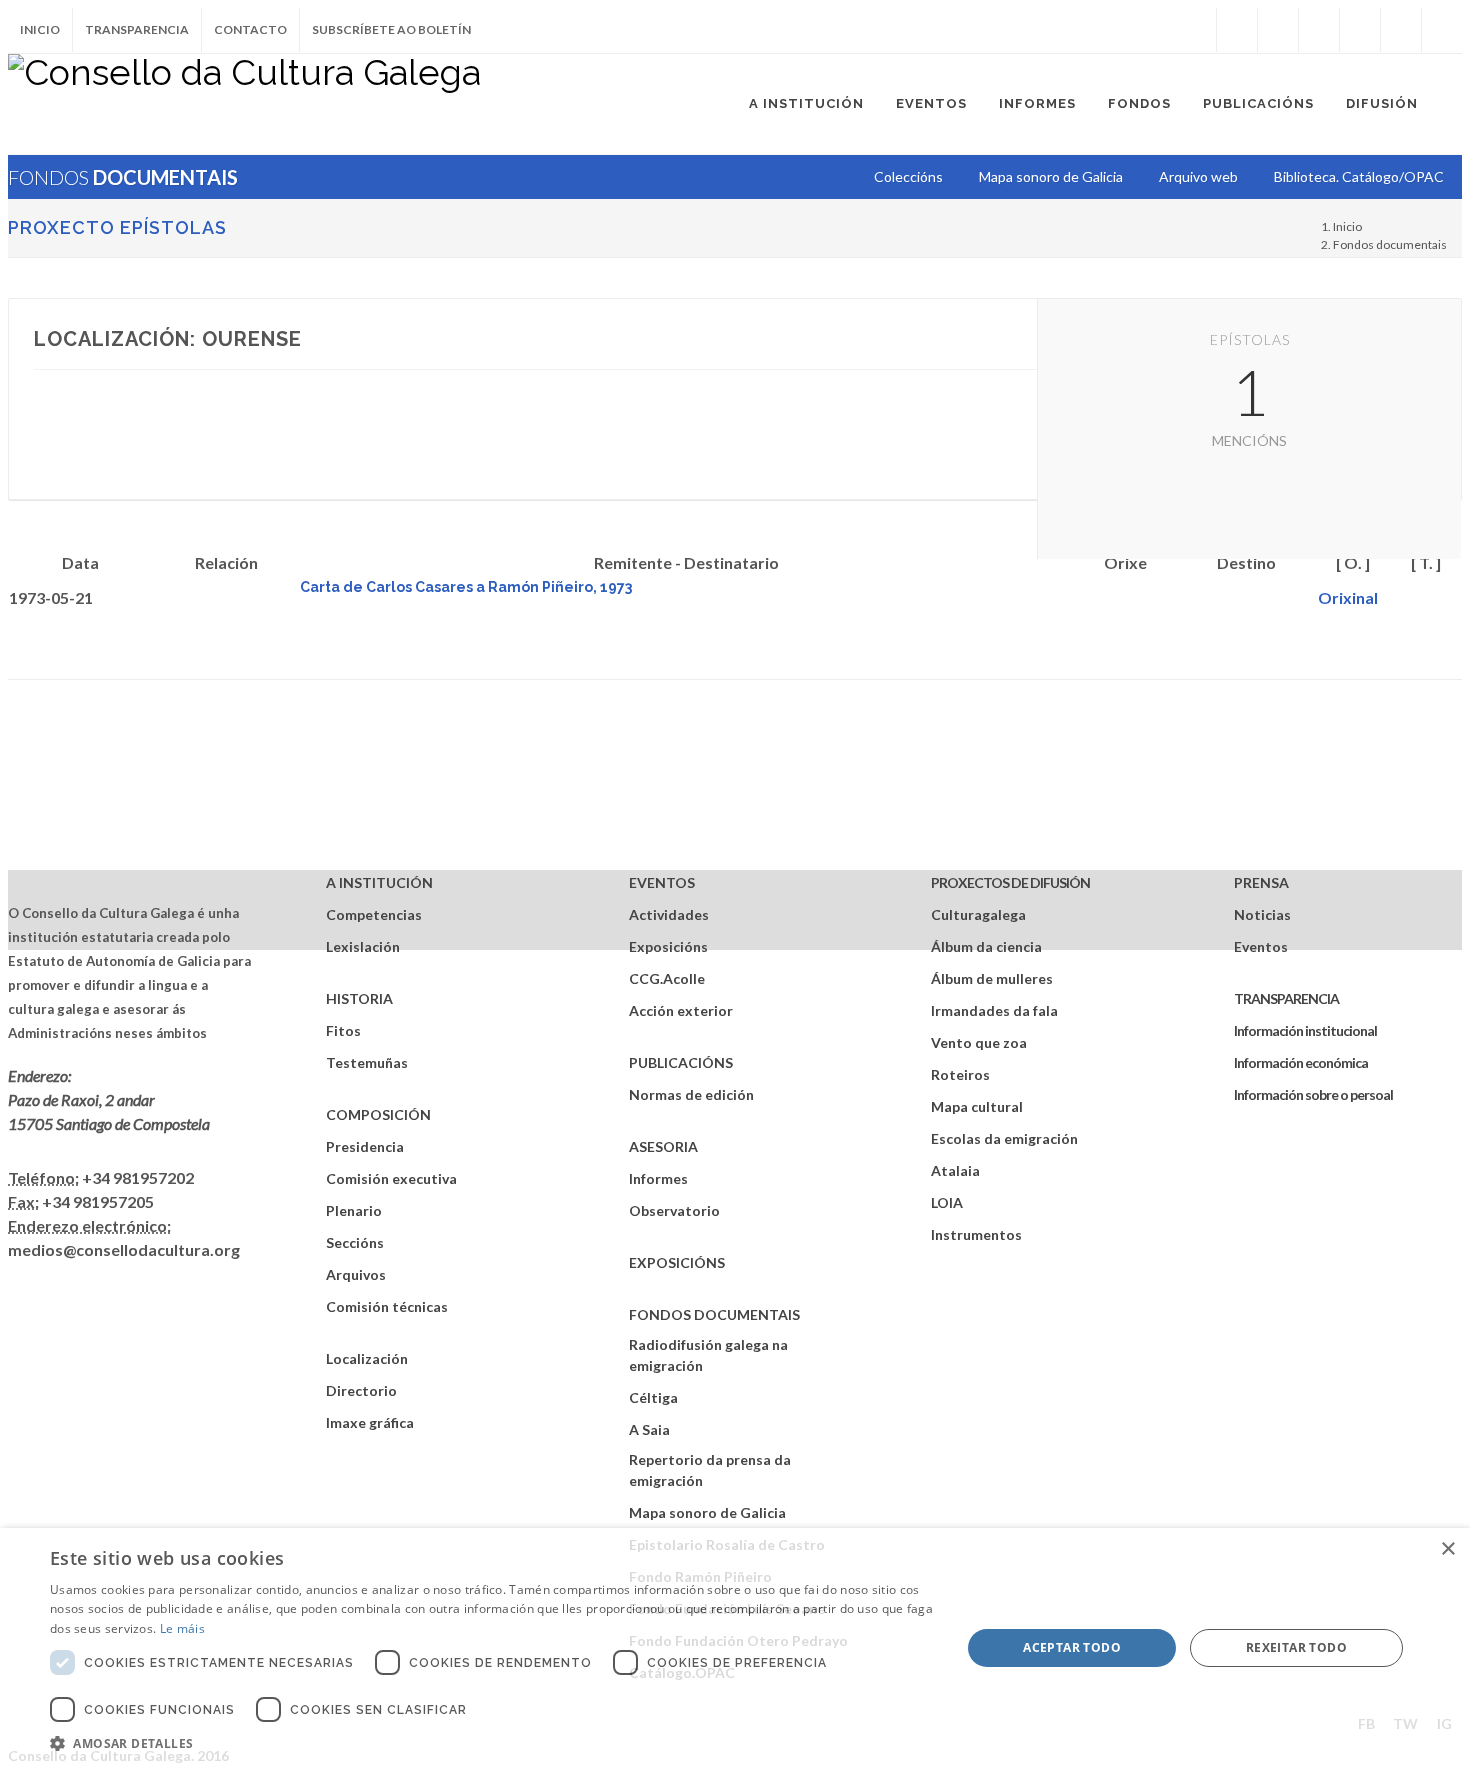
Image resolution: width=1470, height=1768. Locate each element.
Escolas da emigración (1004, 1138)
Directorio (361, 1390)
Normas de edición (691, 1094)
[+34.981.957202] (1401, 30)
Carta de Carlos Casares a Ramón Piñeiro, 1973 (466, 587)
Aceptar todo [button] (1072, 1647)
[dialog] (735, 1648)
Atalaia (955, 1170)
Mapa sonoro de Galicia (707, 1512)
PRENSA (1261, 882)
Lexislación (363, 946)
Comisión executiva (391, 1178)
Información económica (1301, 1062)
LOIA (947, 1202)
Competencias (374, 914)
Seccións (355, 1242)
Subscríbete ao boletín (391, 29)
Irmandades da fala (994, 1010)
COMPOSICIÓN (378, 1114)
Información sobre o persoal (1313, 1094)
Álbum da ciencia (986, 946)
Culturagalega (978, 914)
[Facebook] (1237, 30)
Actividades (669, 914)
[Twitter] (1278, 30)
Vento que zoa (979, 1042)
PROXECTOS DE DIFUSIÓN (1010, 882)
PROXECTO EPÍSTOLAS (117, 227)
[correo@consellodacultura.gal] (1442, 30)
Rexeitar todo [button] (1296, 1647)
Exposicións (668, 946)
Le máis (182, 1628)
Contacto (250, 29)
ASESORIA (663, 1146)
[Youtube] (1360, 30)
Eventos (1261, 946)
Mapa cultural (977, 1106)
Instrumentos (976, 1234)
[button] (492, 1743)
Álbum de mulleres (992, 978)
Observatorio (674, 1210)
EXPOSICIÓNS (677, 1262)
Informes (658, 1178)
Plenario (354, 1210)
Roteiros (960, 1074)
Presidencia (365, 1146)
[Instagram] (1196, 30)
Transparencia (137, 29)
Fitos (343, 1030)
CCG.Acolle (667, 978)
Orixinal (1348, 597)
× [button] (1447, 1549)
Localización (367, 1358)
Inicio (40, 29)
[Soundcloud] (1319, 30)
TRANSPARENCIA (1286, 998)
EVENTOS (662, 882)
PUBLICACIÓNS (681, 1062)
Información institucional (1305, 1030)
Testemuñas (367, 1062)
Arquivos (356, 1274)
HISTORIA (359, 998)
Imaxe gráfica (370, 1422)
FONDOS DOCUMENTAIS (714, 1314)
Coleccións (908, 176)
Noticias (1262, 914)
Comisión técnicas (387, 1306)
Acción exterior (681, 1010)
